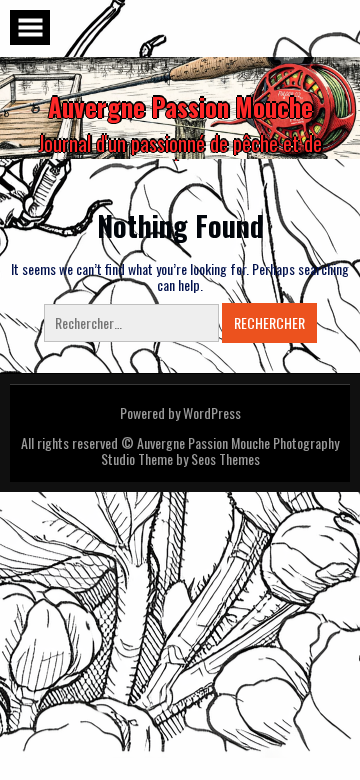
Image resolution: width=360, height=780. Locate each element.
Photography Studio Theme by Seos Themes (220, 450)
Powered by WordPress (180, 412)
